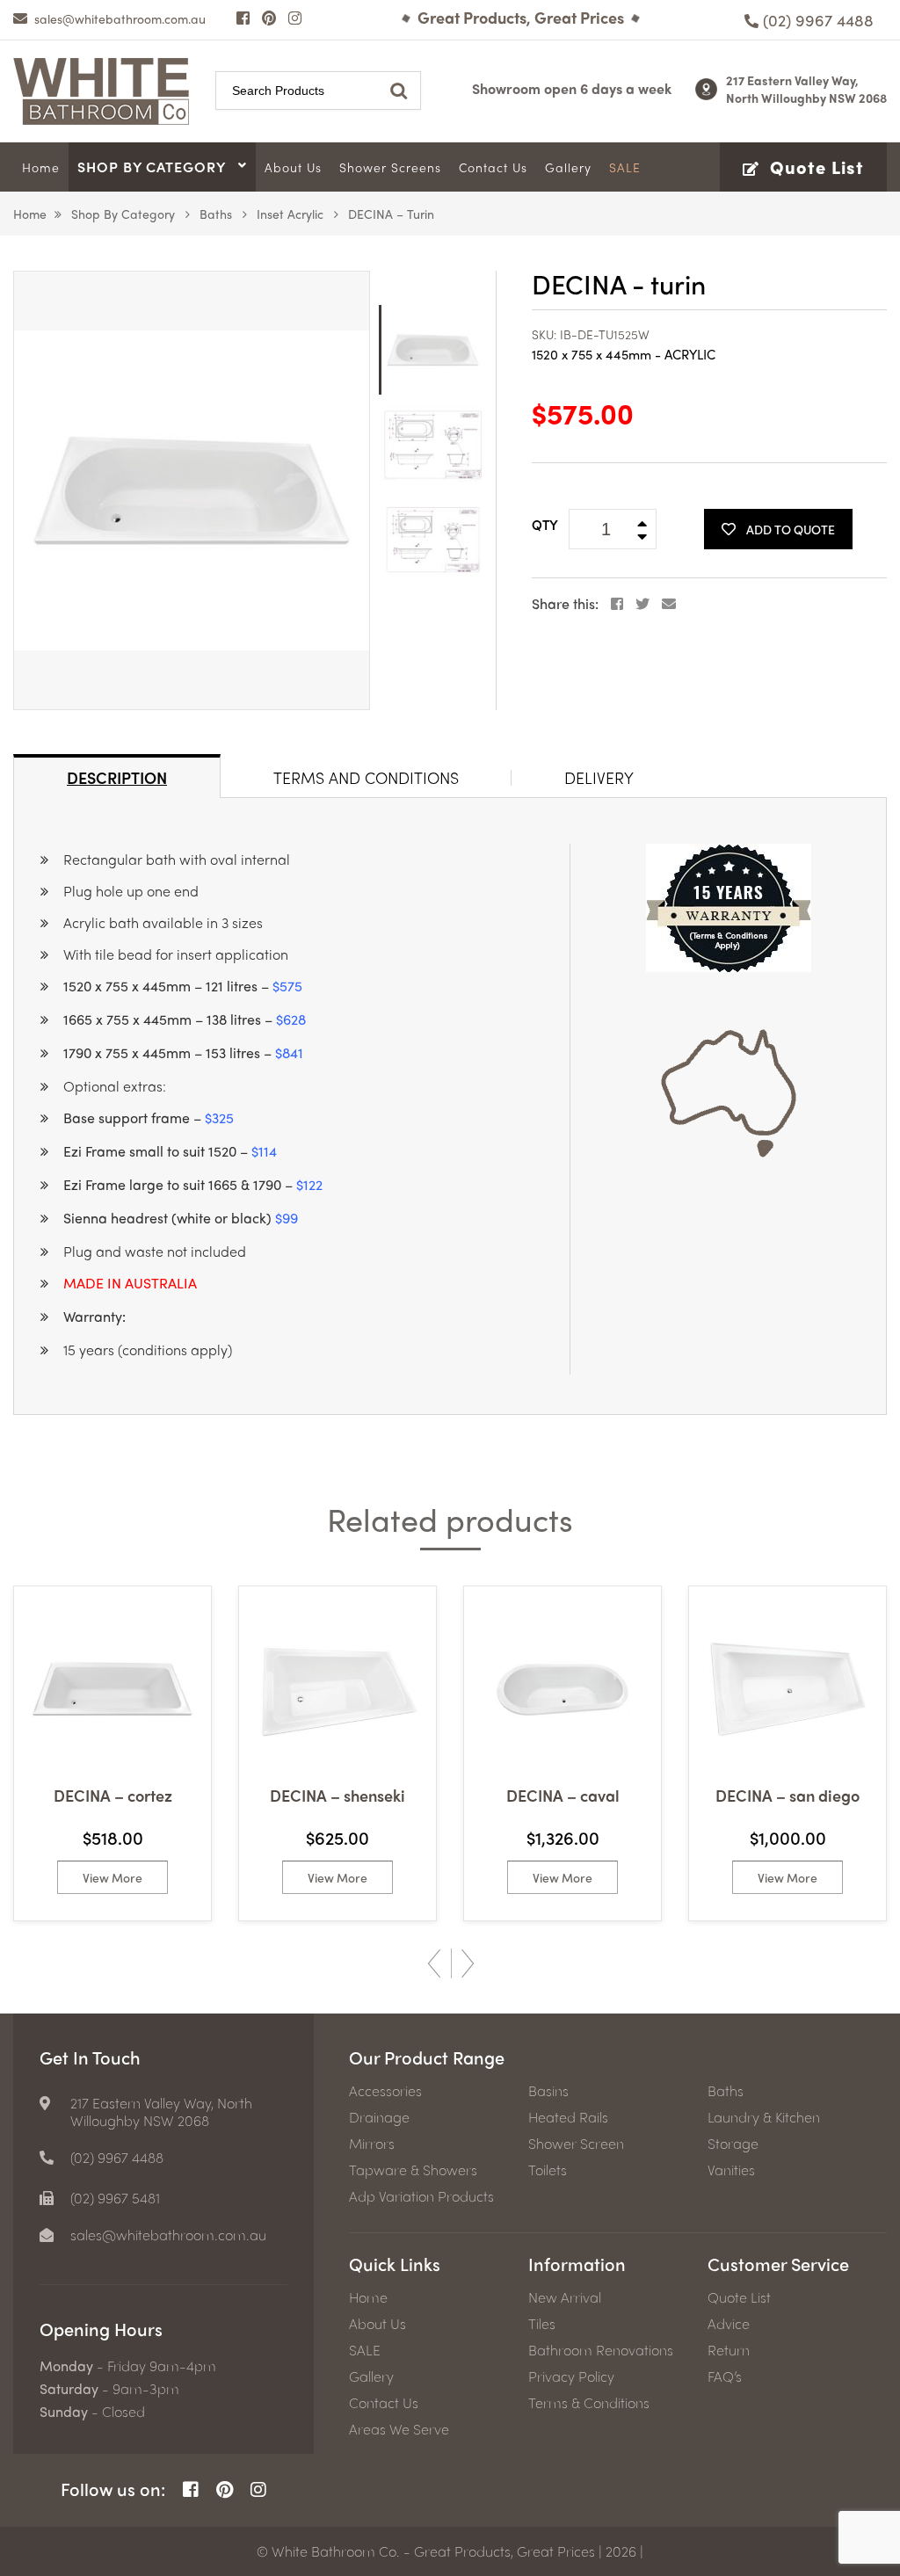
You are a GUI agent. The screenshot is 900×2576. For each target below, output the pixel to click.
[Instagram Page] (295, 18)
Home (30, 214)
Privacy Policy (571, 2376)
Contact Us (384, 2403)
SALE (365, 2350)
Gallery (371, 2376)
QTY (545, 525)
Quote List (739, 2297)
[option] (192, 490)
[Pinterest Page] (269, 18)
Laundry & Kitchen (764, 2117)
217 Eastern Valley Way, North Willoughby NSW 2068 (806, 89)
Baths (216, 214)
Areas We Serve (399, 2429)
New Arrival (565, 2297)
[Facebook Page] (243, 18)
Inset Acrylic (290, 214)
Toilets (548, 2170)
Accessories (385, 2091)
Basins (548, 2091)
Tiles (542, 2324)
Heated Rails (568, 2117)
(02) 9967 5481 (115, 2198)
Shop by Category (123, 214)
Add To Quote (791, 529)
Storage (733, 2144)
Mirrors (372, 2144)
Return (729, 2350)
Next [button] (468, 1963)
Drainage (379, 2117)
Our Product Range (427, 2057)
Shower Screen (576, 2144)
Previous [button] (434, 1963)
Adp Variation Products (421, 2196)
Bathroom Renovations (601, 2350)
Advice (729, 2324)
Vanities (731, 2170)
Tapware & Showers (413, 2170)
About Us (377, 2324)
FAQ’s (725, 2376)
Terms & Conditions (589, 2403)
